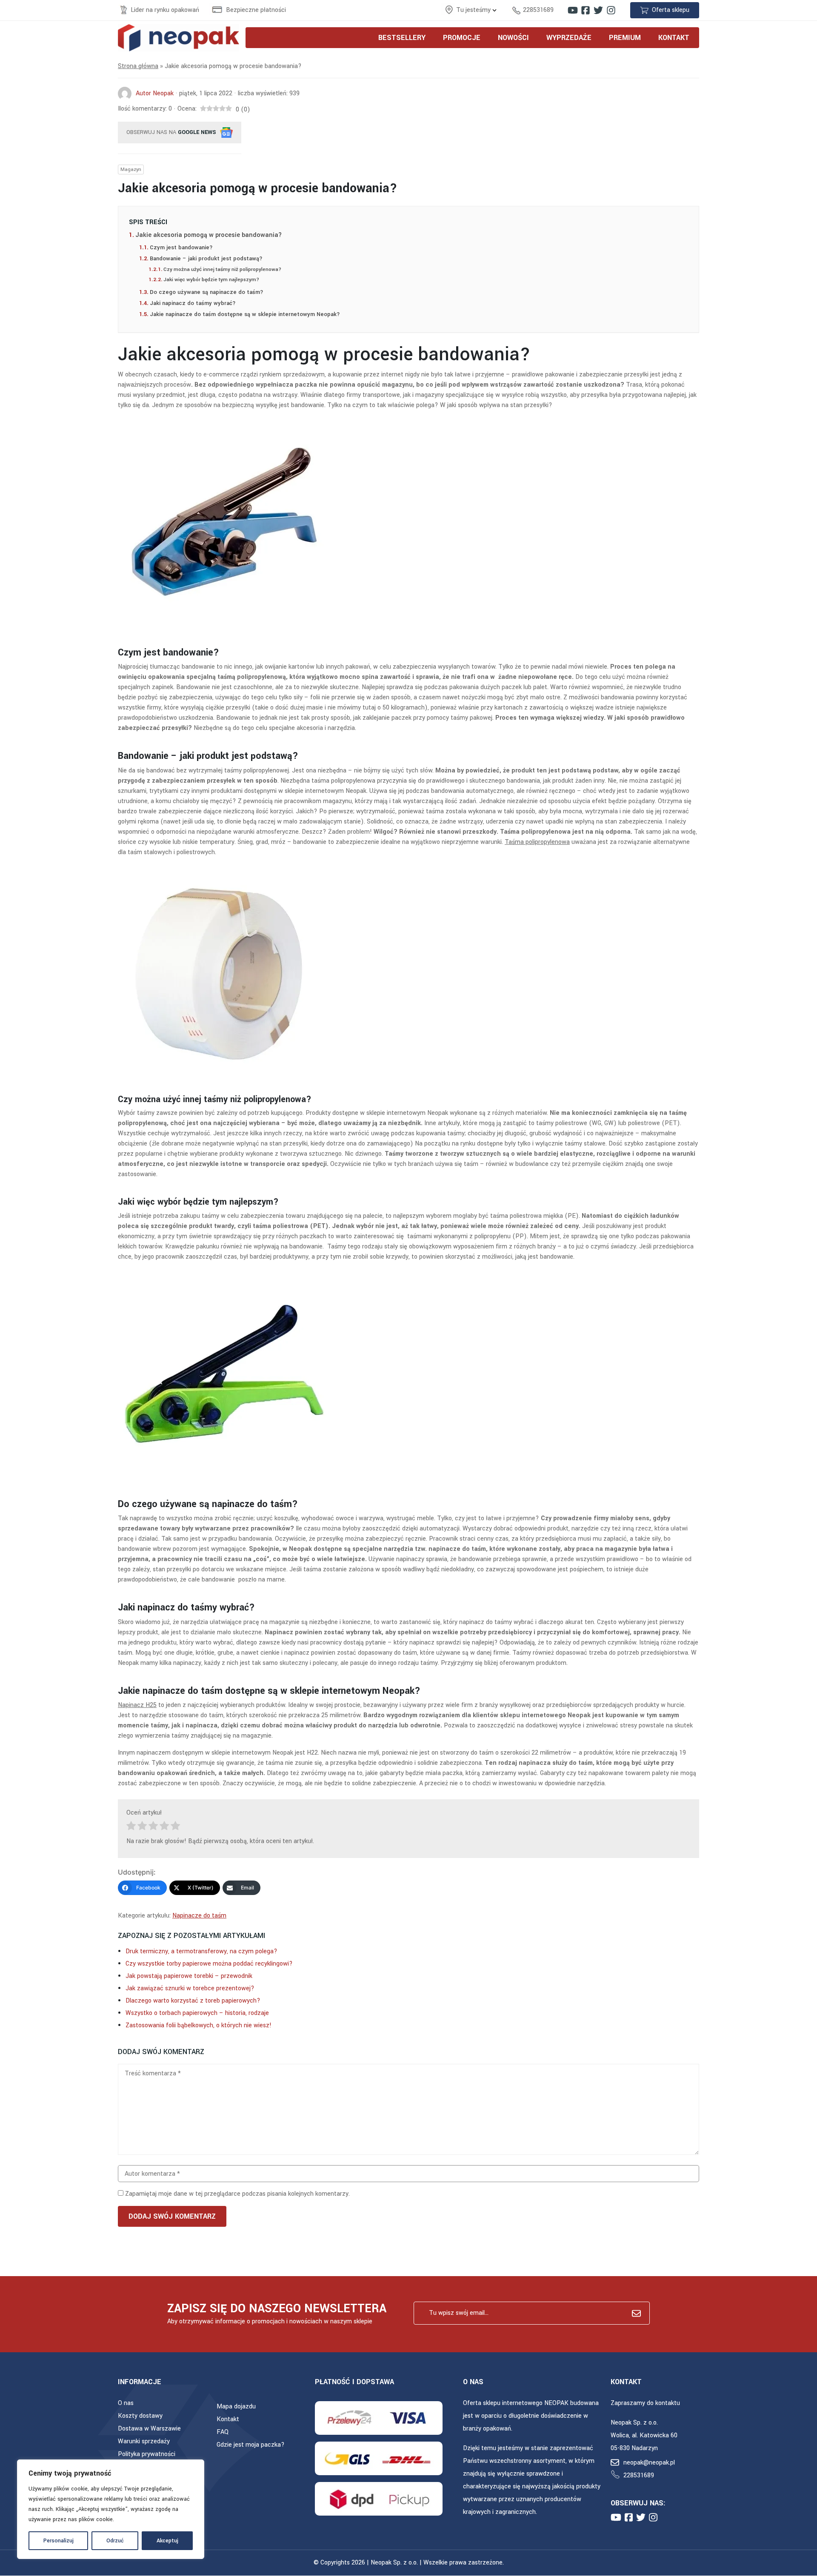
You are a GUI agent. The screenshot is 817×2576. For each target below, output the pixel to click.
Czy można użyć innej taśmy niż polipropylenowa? (222, 269)
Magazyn (131, 170)
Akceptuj (167, 2541)
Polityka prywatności (147, 2454)
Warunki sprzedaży (144, 2441)
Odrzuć (115, 2541)
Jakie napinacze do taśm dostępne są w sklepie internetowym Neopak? (246, 314)
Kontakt (228, 2419)
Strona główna (138, 66)
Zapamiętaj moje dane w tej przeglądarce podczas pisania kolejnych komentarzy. (237, 2194)
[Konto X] (598, 10)
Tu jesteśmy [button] (474, 10)
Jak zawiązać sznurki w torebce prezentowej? (190, 1988)
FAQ (223, 2432)
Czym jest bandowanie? (181, 247)
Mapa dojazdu (236, 2406)
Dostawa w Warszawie (149, 2429)
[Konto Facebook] (586, 10)
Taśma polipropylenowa (537, 842)
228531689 (538, 10)
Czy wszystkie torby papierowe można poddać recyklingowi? (209, 1964)
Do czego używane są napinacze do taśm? (207, 292)
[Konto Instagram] (611, 10)
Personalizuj (59, 2541)
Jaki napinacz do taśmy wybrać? (194, 303)
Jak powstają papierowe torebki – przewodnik (189, 1976)
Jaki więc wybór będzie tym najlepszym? (212, 280)
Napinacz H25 (137, 1705)
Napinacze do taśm (199, 1916)
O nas (126, 2403)
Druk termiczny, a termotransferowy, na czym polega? (201, 1951)
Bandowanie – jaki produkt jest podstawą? (207, 258)
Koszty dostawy (140, 2416)
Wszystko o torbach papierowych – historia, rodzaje (197, 2013)
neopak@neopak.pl (649, 2463)
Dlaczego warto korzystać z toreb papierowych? (193, 2001)
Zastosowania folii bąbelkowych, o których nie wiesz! (199, 2025)
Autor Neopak (155, 93)
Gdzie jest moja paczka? (251, 2445)
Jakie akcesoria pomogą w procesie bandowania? (209, 235)
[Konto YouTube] (573, 10)
